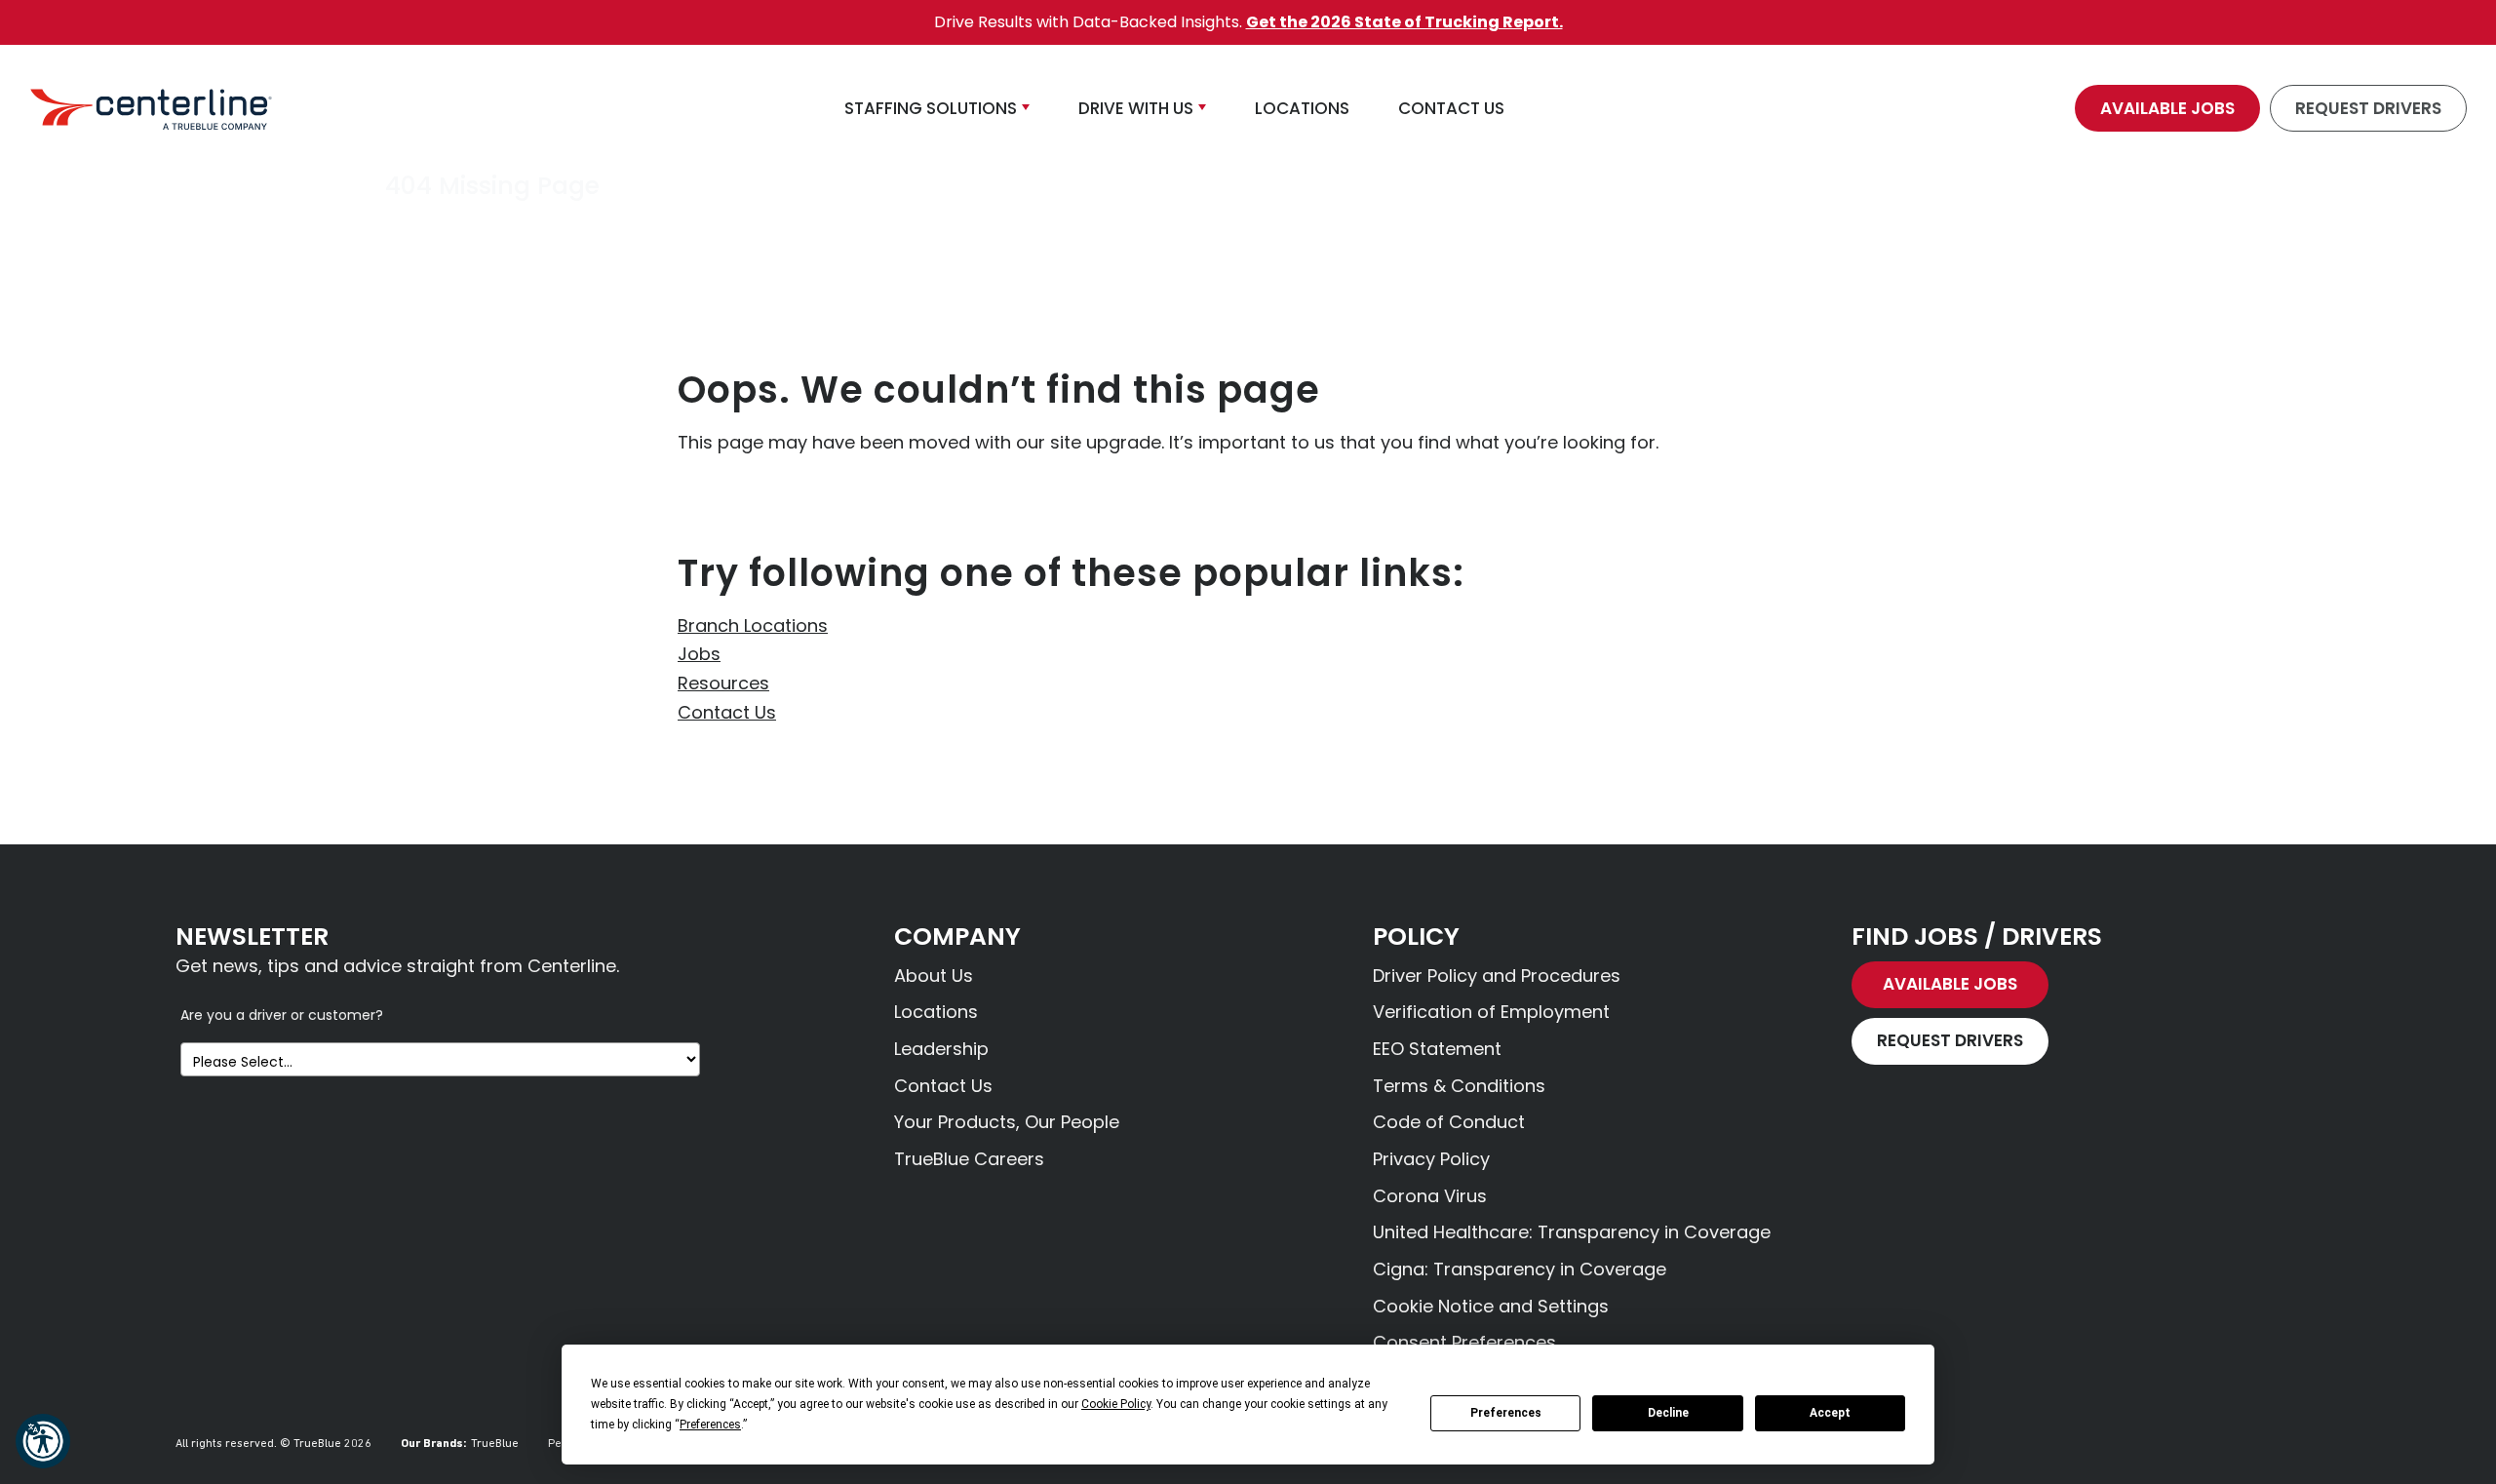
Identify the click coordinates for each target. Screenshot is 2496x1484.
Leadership (941, 1049)
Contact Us (727, 712)
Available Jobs (2167, 108)
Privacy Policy (1431, 1159)
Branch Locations (753, 625)
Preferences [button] (710, 1425)
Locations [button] (1302, 108)
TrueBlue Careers (969, 1159)
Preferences (1506, 1413)
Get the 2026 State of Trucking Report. (1404, 22)
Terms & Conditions (1459, 1086)
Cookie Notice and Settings (1491, 1306)
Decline (1668, 1413)
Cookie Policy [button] (1116, 1404)
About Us (934, 976)
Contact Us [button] (1451, 108)
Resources (723, 683)
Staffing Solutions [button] (931, 108)
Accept (1830, 1413)
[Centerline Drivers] (151, 108)
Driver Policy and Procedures (1497, 976)
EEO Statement (1437, 1049)
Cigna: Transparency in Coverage (1520, 1269)
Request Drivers (2368, 108)
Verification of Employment (1491, 1012)
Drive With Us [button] (1136, 108)
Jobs (699, 654)
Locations (936, 1012)
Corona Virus (1430, 1196)
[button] (43, 1441)
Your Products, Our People (1007, 1122)
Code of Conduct (1449, 1122)
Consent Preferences (1464, 1342)
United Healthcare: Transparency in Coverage (1572, 1232)
